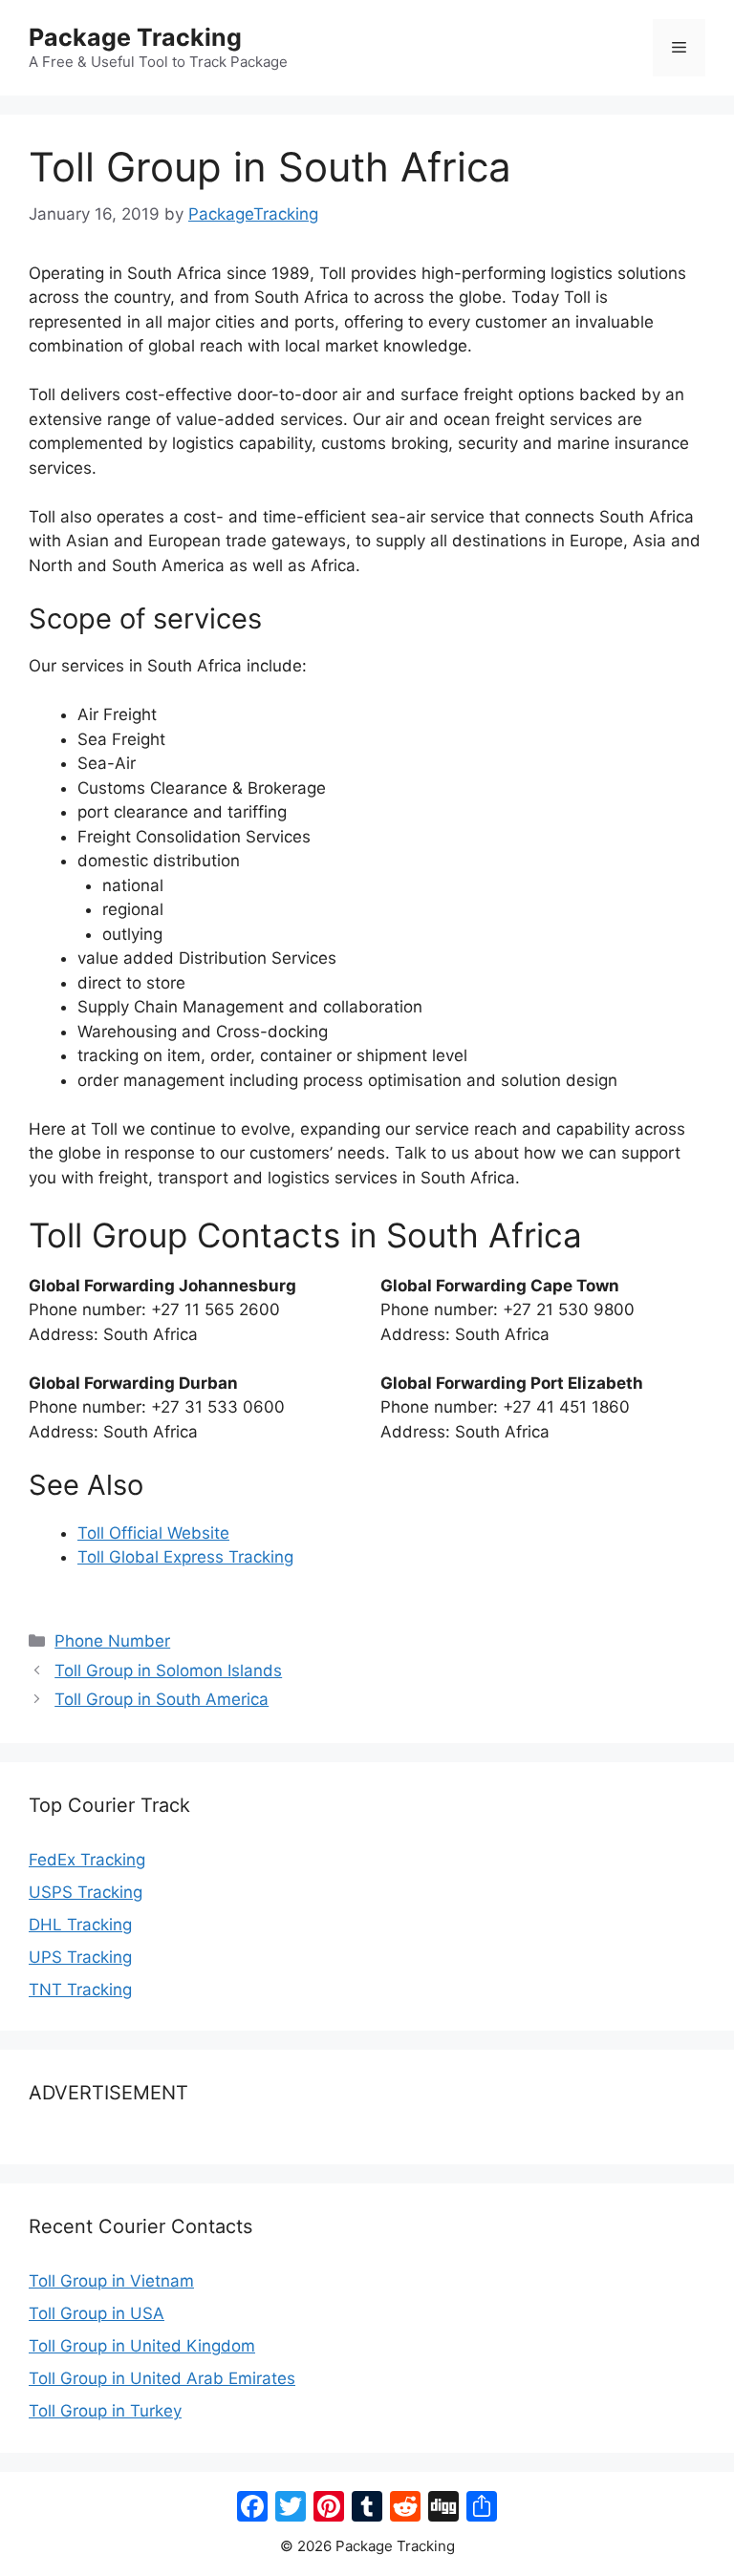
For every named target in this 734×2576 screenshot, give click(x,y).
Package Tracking (135, 37)
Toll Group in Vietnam (111, 2281)
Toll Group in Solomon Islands (168, 1671)
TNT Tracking (80, 1990)
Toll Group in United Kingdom (142, 2346)
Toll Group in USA (97, 2313)
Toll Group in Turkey (105, 2411)
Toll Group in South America (162, 1699)
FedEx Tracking (87, 1860)
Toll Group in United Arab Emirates (162, 2378)
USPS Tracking (86, 1892)
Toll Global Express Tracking (185, 1557)
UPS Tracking (80, 1957)
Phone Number (112, 1641)
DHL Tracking (80, 1925)
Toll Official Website (153, 1533)
